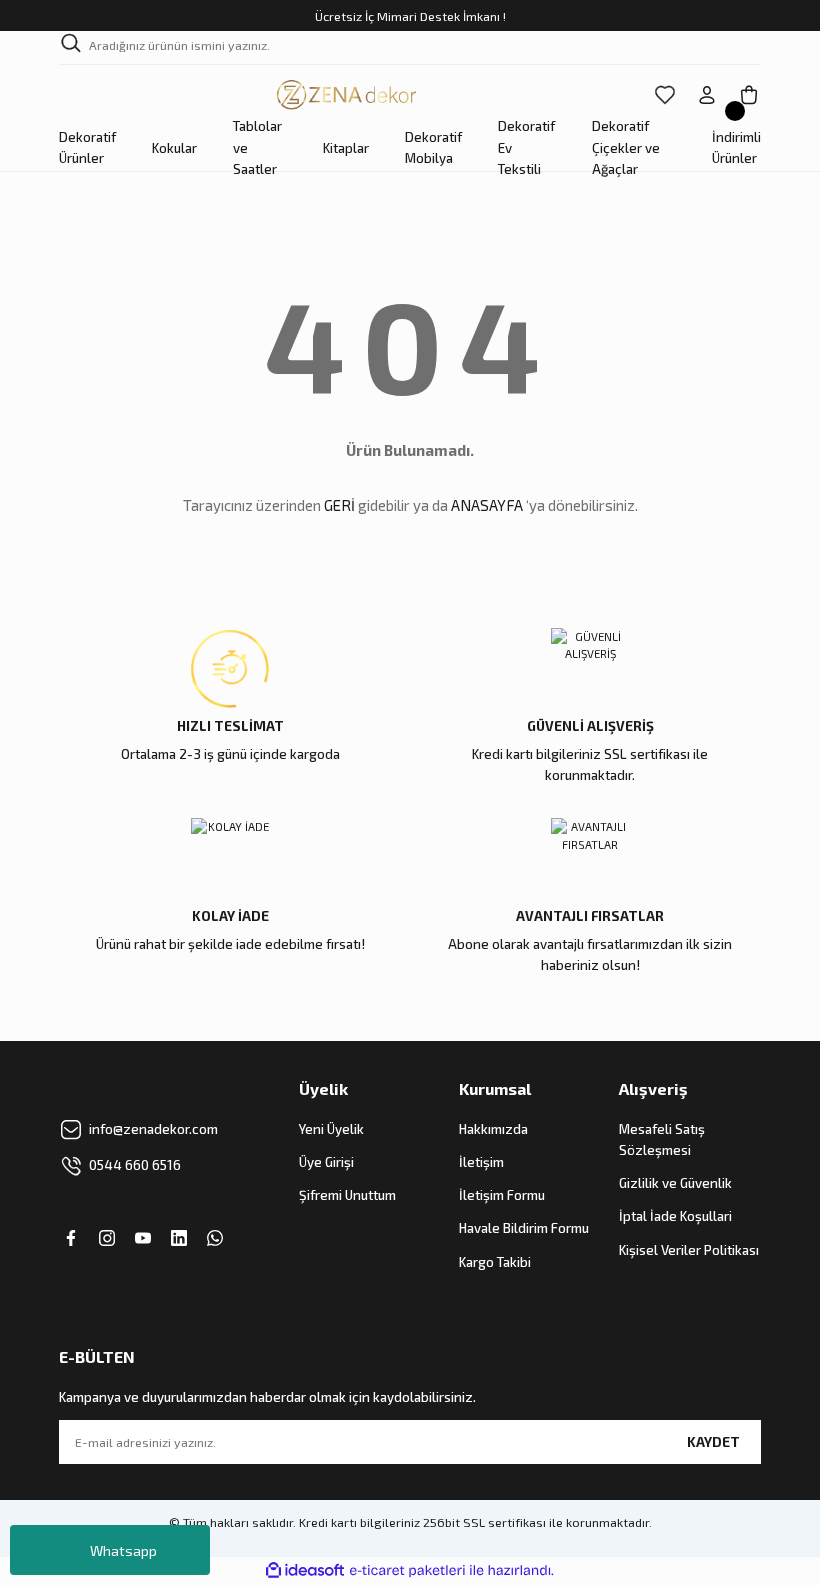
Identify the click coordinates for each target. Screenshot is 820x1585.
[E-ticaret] (407, 1570)
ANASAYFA (487, 505)
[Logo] (347, 95)
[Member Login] (707, 95)
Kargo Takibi (495, 1262)
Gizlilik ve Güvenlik (675, 1183)
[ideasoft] (305, 1571)
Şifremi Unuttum (347, 1195)
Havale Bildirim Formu (524, 1228)
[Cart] (749, 95)
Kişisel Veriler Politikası (689, 1250)
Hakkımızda (493, 1129)
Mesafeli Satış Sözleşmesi (662, 1139)
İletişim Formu (502, 1195)
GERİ (339, 505)
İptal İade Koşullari (675, 1216)
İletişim (481, 1162)
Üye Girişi (326, 1162)
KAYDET (713, 1442)
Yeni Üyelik (331, 1129)
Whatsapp (123, 1550)
